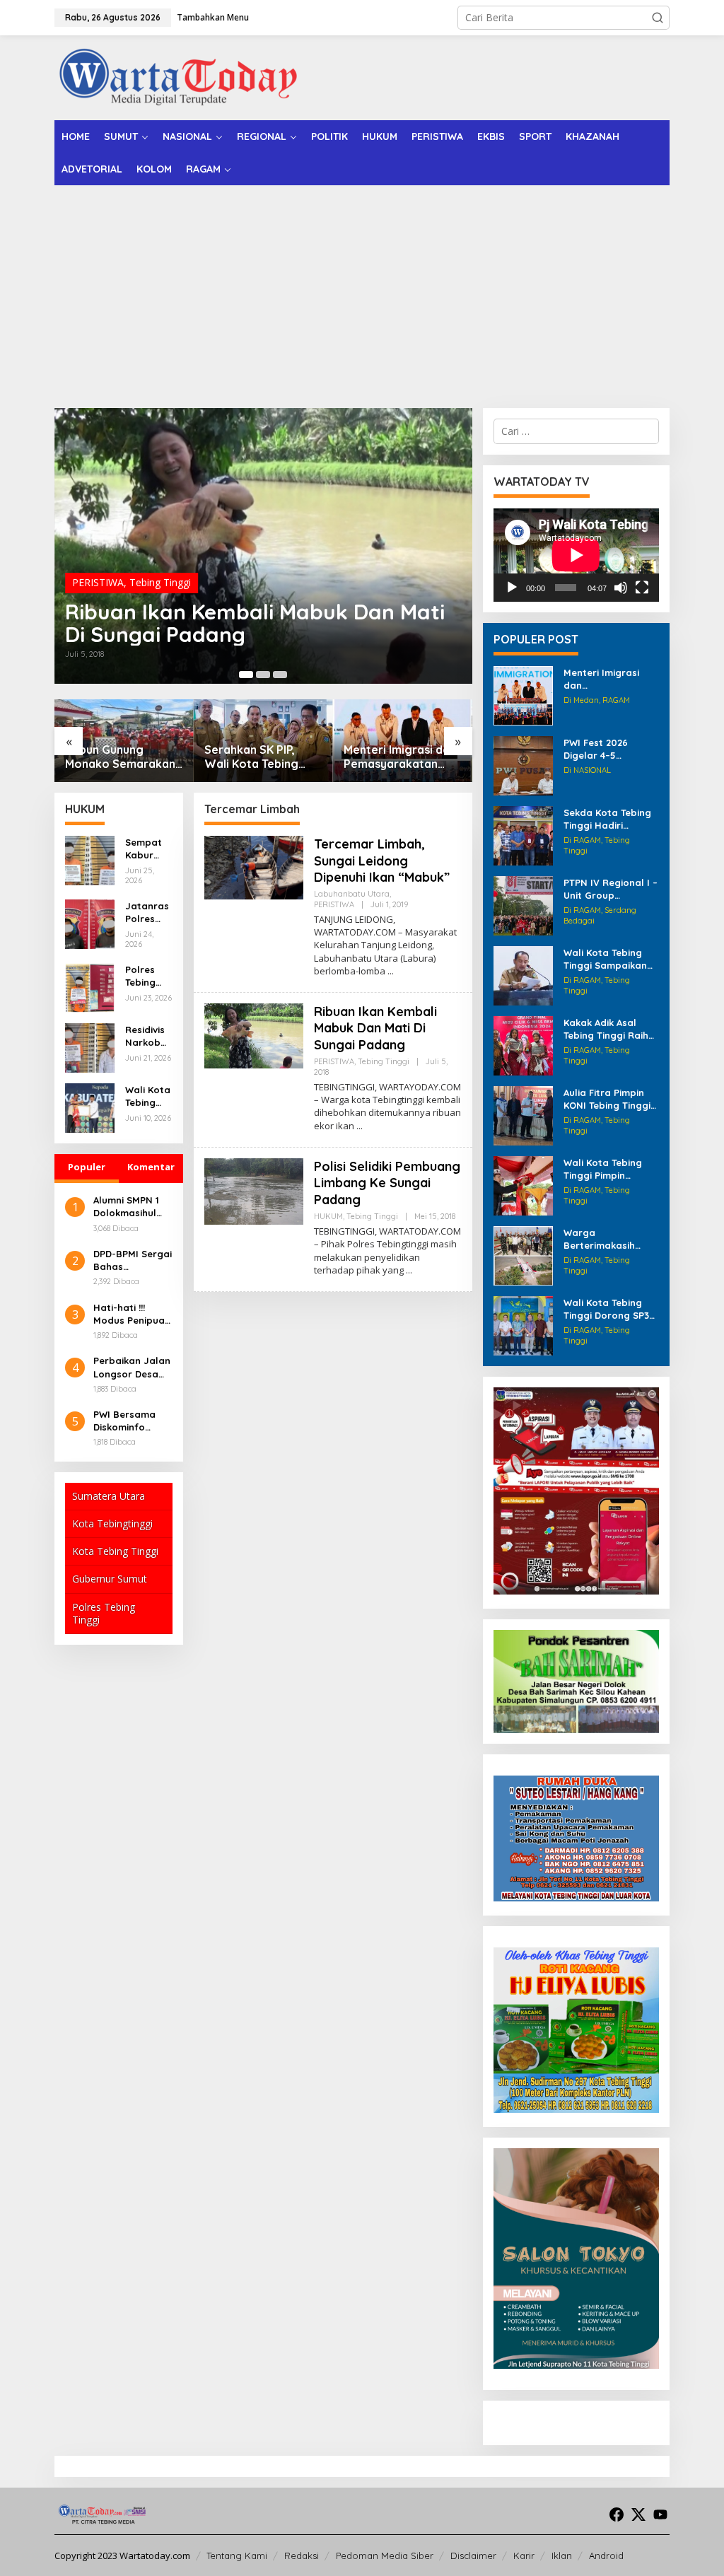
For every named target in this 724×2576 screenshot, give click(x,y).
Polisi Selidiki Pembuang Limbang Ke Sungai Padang (387, 1183)
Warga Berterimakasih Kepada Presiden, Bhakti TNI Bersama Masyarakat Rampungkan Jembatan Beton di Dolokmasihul (610, 1239)
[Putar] (512, 588)
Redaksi (302, 2555)
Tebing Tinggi (160, 582)
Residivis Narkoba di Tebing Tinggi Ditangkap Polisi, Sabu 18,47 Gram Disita (146, 1036)
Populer (87, 1167)
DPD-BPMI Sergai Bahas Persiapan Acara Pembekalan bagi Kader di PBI (133, 1260)
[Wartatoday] (178, 77)
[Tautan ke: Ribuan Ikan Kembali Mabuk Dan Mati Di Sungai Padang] (263, 546)
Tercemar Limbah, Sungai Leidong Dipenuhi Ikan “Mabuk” (382, 861)
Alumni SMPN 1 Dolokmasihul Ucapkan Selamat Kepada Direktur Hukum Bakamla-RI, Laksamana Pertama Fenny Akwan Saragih (132, 1207)
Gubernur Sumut (110, 1579)
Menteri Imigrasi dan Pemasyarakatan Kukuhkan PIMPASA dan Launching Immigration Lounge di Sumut (400, 757)
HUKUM (328, 1216)
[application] (576, 555)
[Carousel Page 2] (263, 675)
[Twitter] (638, 2514)
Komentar (151, 1167)
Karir (524, 2555)
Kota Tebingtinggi (112, 1523)
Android (606, 2555)
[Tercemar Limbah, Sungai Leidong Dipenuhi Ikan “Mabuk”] (391, 971)
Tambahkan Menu (213, 17)
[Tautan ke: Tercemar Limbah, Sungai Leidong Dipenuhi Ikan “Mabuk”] (254, 867)
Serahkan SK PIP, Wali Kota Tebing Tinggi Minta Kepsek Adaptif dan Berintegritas (260, 757)
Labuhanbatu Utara (352, 894)
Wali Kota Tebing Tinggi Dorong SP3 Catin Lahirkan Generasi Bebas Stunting (606, 1309)
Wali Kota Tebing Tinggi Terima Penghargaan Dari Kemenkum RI (148, 1096)
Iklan (562, 2555)
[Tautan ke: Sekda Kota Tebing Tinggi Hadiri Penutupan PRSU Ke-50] (523, 835)
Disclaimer (473, 2555)
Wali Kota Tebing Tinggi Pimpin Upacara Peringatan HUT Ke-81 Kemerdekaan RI (610, 1169)
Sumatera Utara (109, 1496)
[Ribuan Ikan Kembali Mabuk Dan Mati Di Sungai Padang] (360, 1126)
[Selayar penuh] (642, 588)
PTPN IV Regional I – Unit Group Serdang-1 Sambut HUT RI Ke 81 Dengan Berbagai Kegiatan (611, 889)
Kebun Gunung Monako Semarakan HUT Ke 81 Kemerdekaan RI (120, 757)
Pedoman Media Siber (385, 2555)
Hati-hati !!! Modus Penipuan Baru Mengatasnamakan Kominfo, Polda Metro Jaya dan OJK (132, 1314)
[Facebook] (617, 2514)
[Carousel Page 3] (280, 675)
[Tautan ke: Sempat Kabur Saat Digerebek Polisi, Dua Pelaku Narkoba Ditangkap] (90, 859)
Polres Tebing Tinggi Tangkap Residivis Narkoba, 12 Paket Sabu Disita (147, 976)
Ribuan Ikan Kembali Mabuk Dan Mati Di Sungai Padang (255, 623)
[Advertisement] (362, 291)
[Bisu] (621, 588)
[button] (658, 18)
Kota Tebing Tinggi (115, 1551)
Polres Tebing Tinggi (104, 1613)
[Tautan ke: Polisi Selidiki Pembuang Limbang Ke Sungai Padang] (254, 1190)
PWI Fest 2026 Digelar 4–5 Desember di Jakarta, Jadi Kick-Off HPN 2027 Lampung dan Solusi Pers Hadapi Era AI (611, 749)
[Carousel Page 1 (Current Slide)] (246, 675)
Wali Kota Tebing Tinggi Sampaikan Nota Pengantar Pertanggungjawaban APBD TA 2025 (609, 959)
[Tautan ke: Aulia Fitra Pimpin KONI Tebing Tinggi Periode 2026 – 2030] (523, 1115)
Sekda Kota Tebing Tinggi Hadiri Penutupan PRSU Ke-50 (607, 819)
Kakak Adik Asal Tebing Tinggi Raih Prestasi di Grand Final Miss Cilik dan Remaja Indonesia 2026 (607, 1029)
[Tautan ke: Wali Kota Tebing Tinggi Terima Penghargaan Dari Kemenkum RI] (90, 1107)
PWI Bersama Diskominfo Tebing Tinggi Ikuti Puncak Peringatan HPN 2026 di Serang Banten (131, 1421)
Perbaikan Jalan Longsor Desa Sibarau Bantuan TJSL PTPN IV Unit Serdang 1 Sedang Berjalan (132, 1367)
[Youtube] (660, 2514)
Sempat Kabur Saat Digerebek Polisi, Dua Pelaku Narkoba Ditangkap (146, 849)
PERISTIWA (98, 582)
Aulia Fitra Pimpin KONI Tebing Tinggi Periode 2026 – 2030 (611, 1099)
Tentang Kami (237, 2555)
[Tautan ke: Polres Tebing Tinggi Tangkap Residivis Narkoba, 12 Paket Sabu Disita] (90, 987)
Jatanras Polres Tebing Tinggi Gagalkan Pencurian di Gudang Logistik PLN (148, 913)
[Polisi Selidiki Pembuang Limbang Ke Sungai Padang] (409, 1270)
